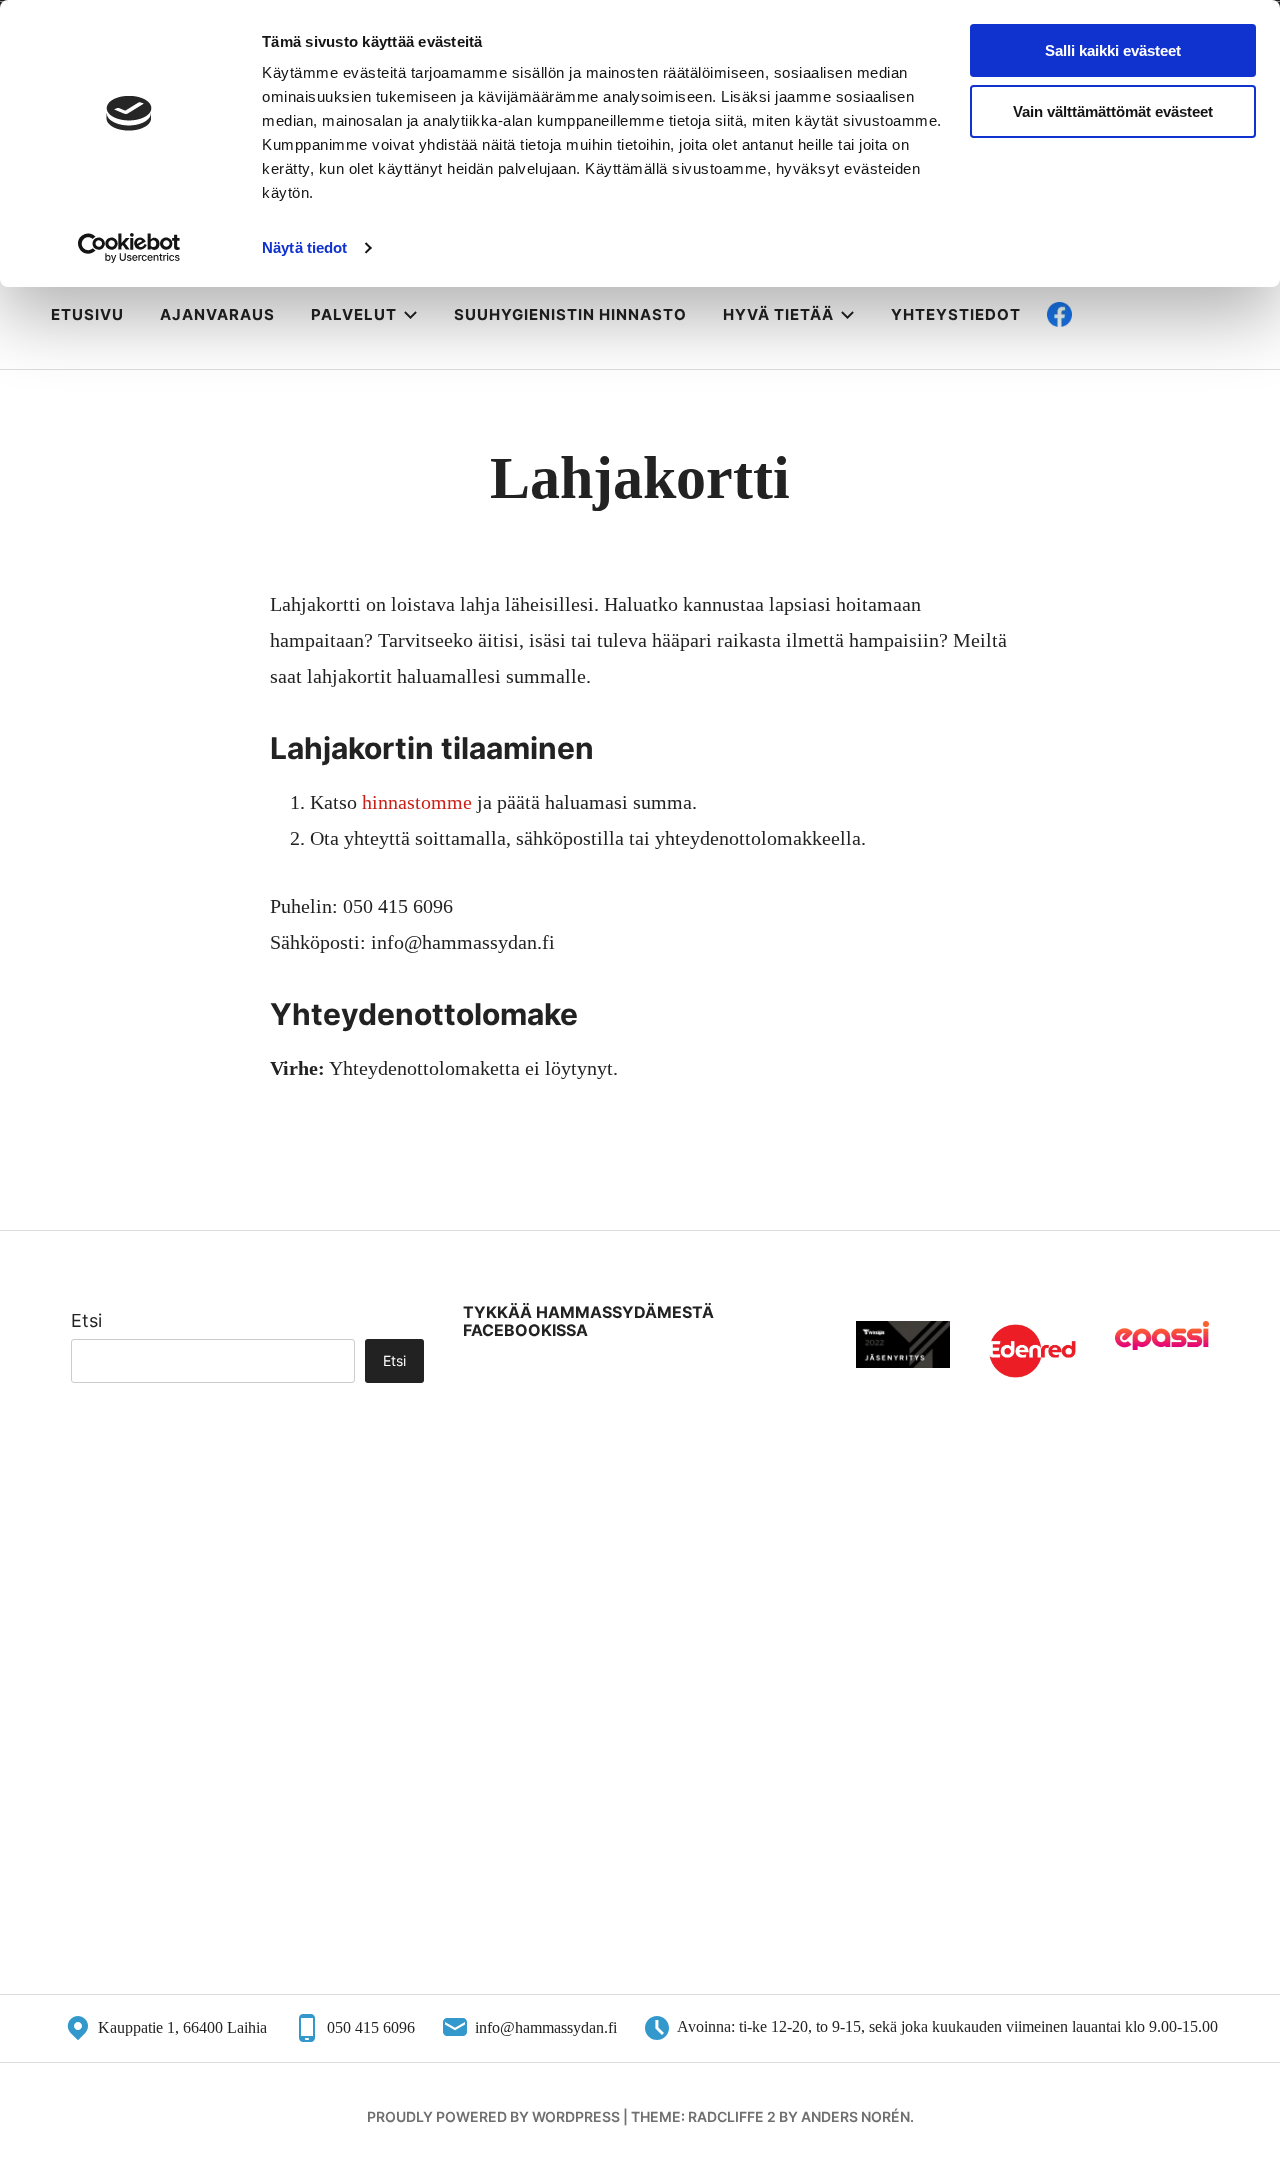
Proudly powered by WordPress (493, 2116)
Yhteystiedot (956, 314)
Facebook (1122, 314)
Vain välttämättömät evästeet (1113, 111)
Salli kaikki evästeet (1113, 50)
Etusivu (87, 314)
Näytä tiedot (304, 247)
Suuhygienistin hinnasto (570, 314)
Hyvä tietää (778, 314)
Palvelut (354, 314)
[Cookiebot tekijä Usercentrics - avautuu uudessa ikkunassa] (129, 248)
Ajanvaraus (217, 314)
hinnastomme (417, 802)
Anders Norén (855, 2116)
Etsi (86, 1320)
